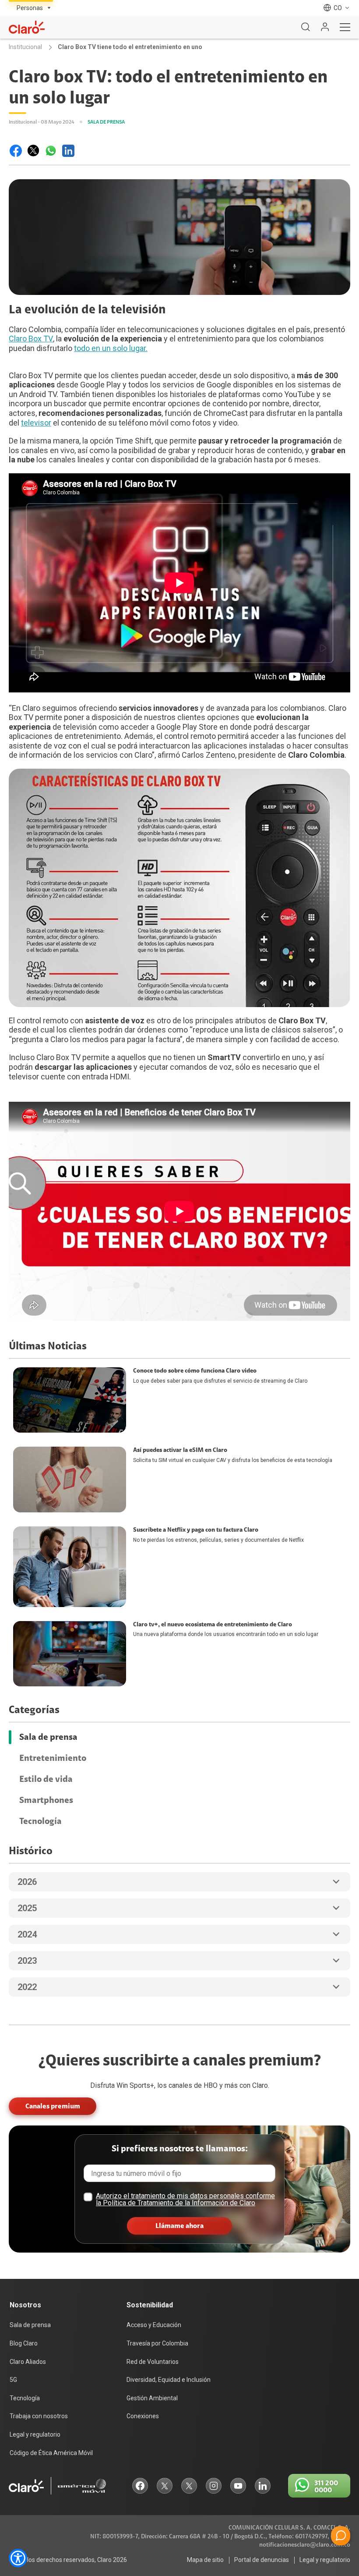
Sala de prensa (48, 1737)
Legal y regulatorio (35, 2434)
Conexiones (143, 2416)
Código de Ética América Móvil (51, 2453)
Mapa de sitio (205, 2560)
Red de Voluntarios (153, 2362)
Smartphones (46, 1800)
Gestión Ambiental (152, 2398)
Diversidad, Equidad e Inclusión (169, 2380)
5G (13, 2380)
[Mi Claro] (325, 27)
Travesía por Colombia (157, 2343)
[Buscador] (306, 27)
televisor (36, 423)
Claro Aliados (28, 2362)
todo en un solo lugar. (111, 348)
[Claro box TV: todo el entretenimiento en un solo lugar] (16, 151)
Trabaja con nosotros (39, 2416)
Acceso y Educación (154, 2325)
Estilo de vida (46, 1779)
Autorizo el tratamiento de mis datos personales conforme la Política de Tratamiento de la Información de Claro (185, 2199)
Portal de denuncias (262, 2560)
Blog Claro (24, 2343)
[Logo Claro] (27, 27)
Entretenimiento (53, 1758)
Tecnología (40, 1821)
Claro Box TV (31, 339)
